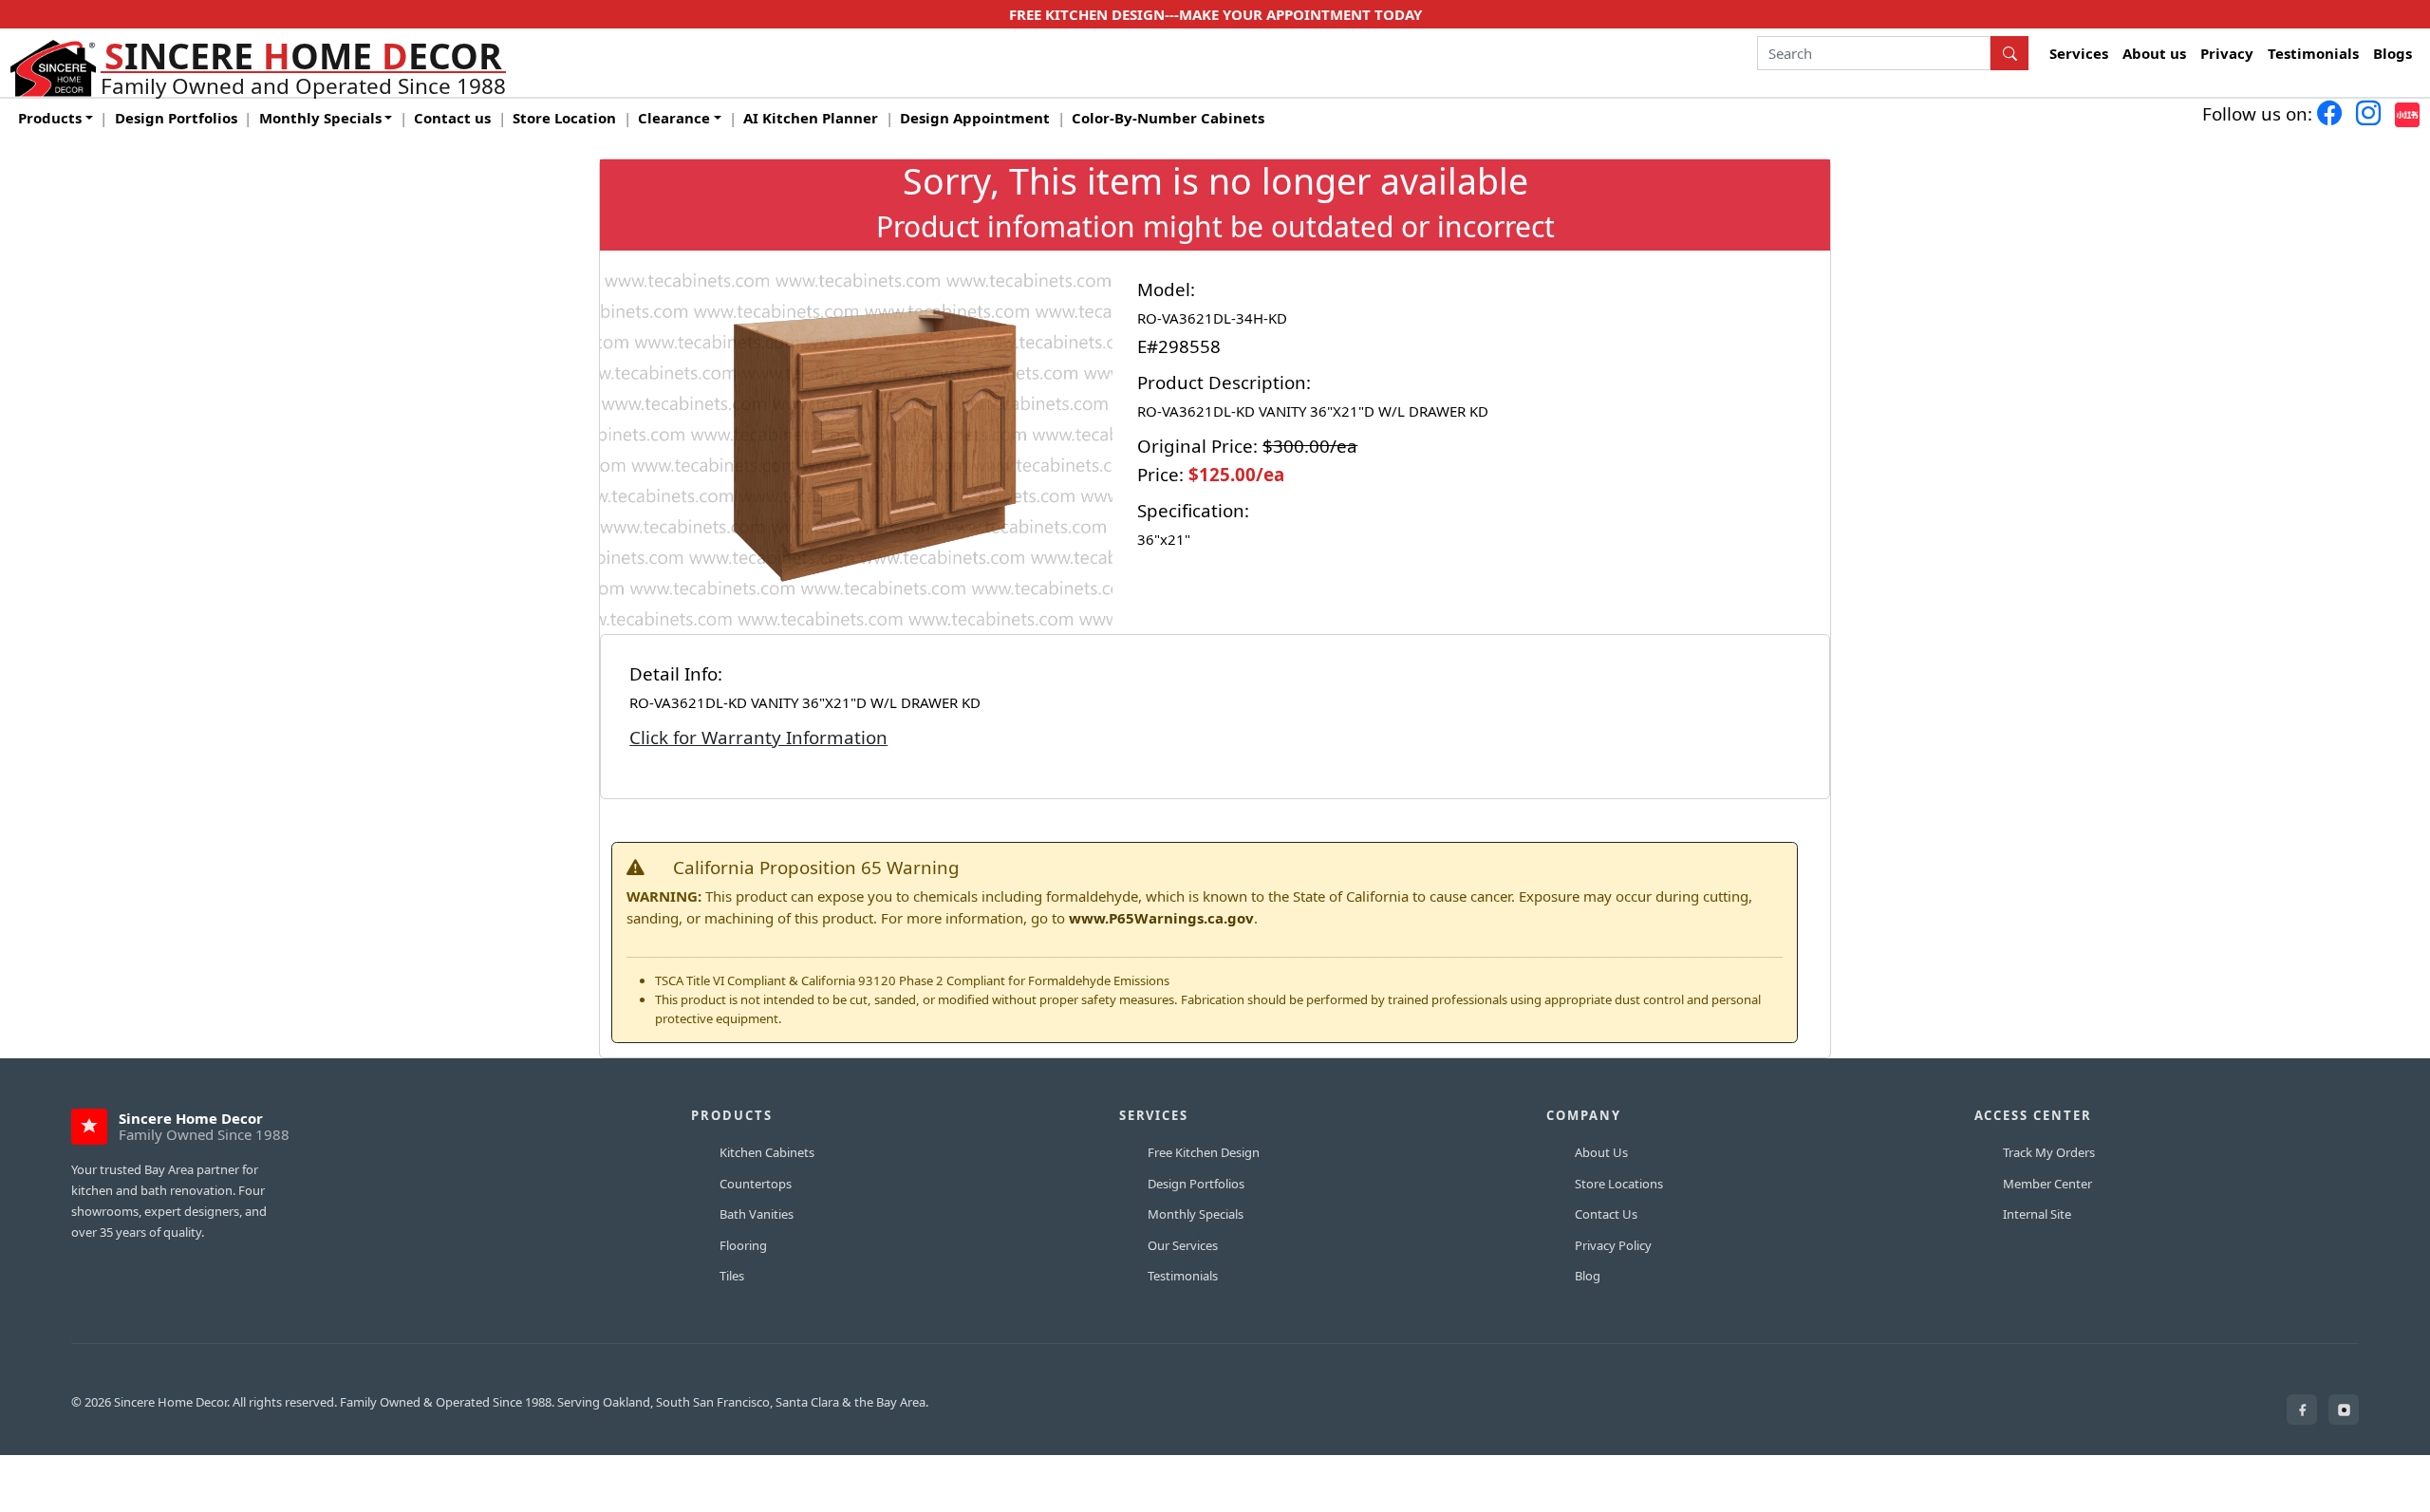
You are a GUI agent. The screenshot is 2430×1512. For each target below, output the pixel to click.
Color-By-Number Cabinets (1168, 118)
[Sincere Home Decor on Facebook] (2302, 1409)
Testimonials (2313, 53)
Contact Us (1606, 1214)
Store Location (564, 118)
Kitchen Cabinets (767, 1152)
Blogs (2393, 53)
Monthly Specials (1196, 1214)
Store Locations (1619, 1184)
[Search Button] (2009, 53)
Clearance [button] (674, 118)
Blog (1588, 1276)
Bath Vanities (757, 1214)
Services (2079, 53)
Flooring (743, 1245)
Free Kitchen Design (1204, 1152)
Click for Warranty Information (758, 737)
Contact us (452, 118)
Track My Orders (2049, 1152)
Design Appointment (975, 118)
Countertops (756, 1184)
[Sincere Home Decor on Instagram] (2344, 1409)
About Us (1601, 1152)
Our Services (1183, 1245)
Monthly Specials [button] (320, 118)
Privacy (2227, 53)
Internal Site (2037, 1214)
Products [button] (50, 118)
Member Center (2047, 1184)
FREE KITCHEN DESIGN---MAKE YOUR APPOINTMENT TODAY (1215, 14)
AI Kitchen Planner (811, 118)
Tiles (732, 1276)
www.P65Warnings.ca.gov (1161, 918)
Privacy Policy (1613, 1245)
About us (2154, 53)
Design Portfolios (176, 118)
